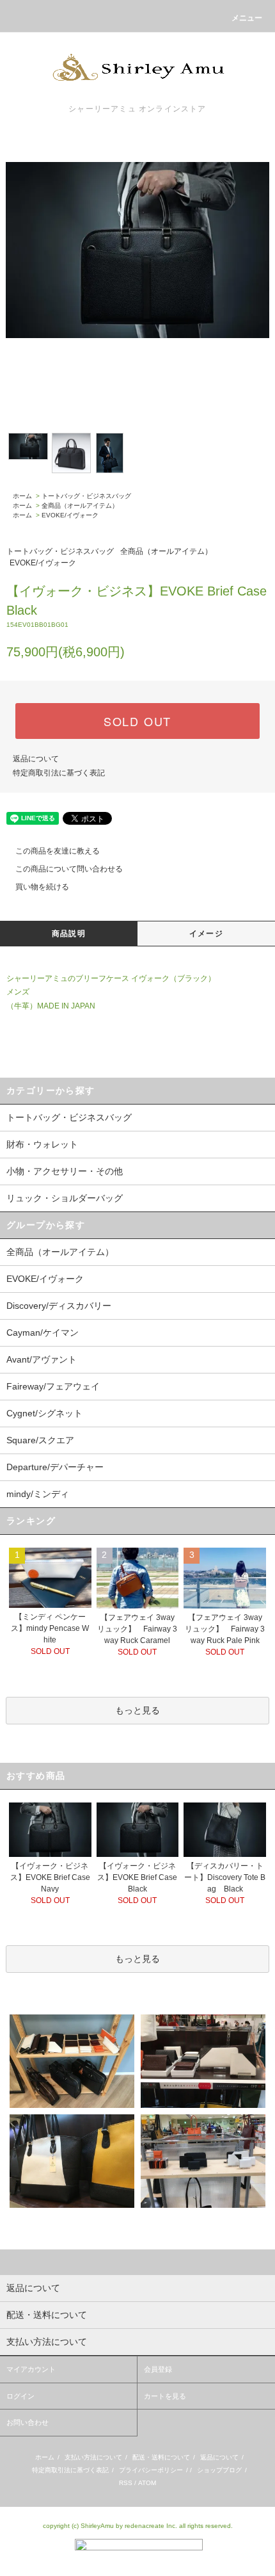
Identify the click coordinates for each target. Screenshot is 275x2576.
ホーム (22, 496)
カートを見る (165, 2396)
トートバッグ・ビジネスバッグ (86, 496)
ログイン (20, 2396)
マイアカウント (31, 2369)
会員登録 (158, 2369)
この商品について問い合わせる (69, 869)
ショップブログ (219, 2470)
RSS (126, 2483)
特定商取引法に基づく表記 (59, 773)
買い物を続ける (42, 887)
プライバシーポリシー (151, 2470)
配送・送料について (161, 2457)
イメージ (206, 934)
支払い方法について (93, 2457)
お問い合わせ (27, 2422)
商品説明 (69, 934)
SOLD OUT (137, 721)
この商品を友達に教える (58, 851)
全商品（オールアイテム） (80, 506)
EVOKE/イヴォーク (70, 515)
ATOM (147, 2483)
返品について (36, 759)
